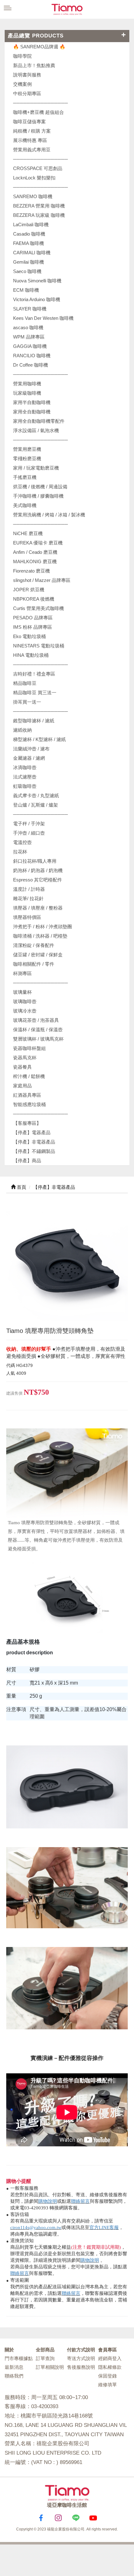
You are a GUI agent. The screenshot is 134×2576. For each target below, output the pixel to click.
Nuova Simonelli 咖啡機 (37, 281)
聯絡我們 (14, 2376)
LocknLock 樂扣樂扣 (34, 178)
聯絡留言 (80, 2201)
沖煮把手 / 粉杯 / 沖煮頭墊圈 (43, 927)
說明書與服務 (27, 75)
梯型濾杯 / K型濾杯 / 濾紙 (39, 739)
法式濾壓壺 (25, 777)
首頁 (21, 1187)
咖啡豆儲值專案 (29, 122)
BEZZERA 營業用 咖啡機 (39, 206)
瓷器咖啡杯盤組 (29, 1048)
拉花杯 (20, 852)
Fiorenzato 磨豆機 (31, 571)
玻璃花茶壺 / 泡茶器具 (36, 1020)
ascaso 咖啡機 (28, 327)
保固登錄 (108, 2376)
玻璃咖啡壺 (25, 1001)
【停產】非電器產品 (34, 1142)
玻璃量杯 (22, 992)
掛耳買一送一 (27, 702)
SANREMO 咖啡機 (33, 196)
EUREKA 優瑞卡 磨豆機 (38, 543)
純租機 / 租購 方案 (32, 131)
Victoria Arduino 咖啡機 (37, 299)
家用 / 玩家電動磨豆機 (36, 468)
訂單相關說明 (50, 2367)
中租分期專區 (27, 93)
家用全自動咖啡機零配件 (39, 421)
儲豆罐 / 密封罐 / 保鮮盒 (38, 955)
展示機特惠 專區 (30, 140)
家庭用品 (22, 1086)
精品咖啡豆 (25, 683)
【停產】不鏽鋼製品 (34, 1151)
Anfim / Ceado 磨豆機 (35, 552)
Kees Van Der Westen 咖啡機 (43, 318)
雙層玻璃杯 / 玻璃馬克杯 (38, 1039)
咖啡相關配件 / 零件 (34, 964)
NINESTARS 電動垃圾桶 (39, 646)
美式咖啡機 (25, 505)
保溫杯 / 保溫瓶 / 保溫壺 (38, 1029)
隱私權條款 (110, 2367)
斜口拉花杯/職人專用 (35, 861)
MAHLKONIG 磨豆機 (35, 561)
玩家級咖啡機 (27, 393)
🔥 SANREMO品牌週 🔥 (39, 47)
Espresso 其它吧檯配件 (38, 880)
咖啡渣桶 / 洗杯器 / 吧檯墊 (40, 936)
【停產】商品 (27, 1161)
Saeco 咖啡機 (27, 271)
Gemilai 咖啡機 (29, 262)
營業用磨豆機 (27, 449)
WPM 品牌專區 (29, 337)
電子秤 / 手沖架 (29, 824)
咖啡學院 (22, 56)
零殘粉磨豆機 (27, 459)
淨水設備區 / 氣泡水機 (36, 430)
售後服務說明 (81, 2367)
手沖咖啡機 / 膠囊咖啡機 (38, 496)
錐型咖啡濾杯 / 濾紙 (34, 721)
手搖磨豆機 (25, 477)
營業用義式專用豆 (32, 150)
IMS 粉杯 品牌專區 (33, 627)
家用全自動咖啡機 (32, 412)
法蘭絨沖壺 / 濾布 (31, 749)
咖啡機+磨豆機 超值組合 (38, 112)
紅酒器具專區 (27, 1095)
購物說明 (48, 2201)
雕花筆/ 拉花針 (28, 898)
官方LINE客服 (104, 2227)
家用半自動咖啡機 (32, 402)
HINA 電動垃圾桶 (31, 655)
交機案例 (22, 84)
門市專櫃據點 (19, 2358)
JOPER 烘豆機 (29, 590)
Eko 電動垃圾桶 (29, 636)
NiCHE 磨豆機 (28, 533)
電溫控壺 (22, 842)
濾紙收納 (22, 730)
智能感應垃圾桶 (29, 1104)
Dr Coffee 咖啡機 (31, 365)
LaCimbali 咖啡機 (31, 224)
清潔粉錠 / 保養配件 (34, 945)
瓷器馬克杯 (25, 1058)
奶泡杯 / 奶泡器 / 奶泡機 (38, 870)
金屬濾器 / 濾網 (29, 758)
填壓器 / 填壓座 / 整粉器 (38, 908)
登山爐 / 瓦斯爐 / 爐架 (36, 805)
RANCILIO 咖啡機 (32, 356)
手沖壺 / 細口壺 (29, 833)
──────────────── (41, 187)
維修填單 (108, 2385)
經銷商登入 (110, 2358)
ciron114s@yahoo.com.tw (36, 2227)
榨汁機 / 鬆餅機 (29, 1076)
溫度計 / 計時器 (29, 889)
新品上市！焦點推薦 (34, 65)
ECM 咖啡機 (26, 290)
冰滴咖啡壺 (25, 767)
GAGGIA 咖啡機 (30, 346)
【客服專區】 (27, 1123)
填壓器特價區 (27, 917)
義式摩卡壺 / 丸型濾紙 (36, 795)
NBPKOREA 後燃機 (34, 599)
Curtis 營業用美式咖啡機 (38, 608)
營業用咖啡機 (27, 384)
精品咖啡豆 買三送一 (35, 693)
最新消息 (14, 2367)
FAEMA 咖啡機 (29, 243)
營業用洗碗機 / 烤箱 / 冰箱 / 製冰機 (49, 515)
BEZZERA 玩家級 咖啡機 (39, 215)
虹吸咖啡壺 (25, 786)
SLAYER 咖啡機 (30, 309)
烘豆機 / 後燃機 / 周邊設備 (40, 487)
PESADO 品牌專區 (33, 618)
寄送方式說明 (81, 2358)
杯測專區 (22, 973)
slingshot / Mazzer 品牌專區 (42, 580)
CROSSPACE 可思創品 (38, 168)
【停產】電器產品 (32, 1132)
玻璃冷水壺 (25, 1011)
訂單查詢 (45, 2358)
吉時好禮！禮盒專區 (34, 674)
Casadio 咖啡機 (29, 234)
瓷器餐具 (22, 1067)
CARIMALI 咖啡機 (32, 253)
